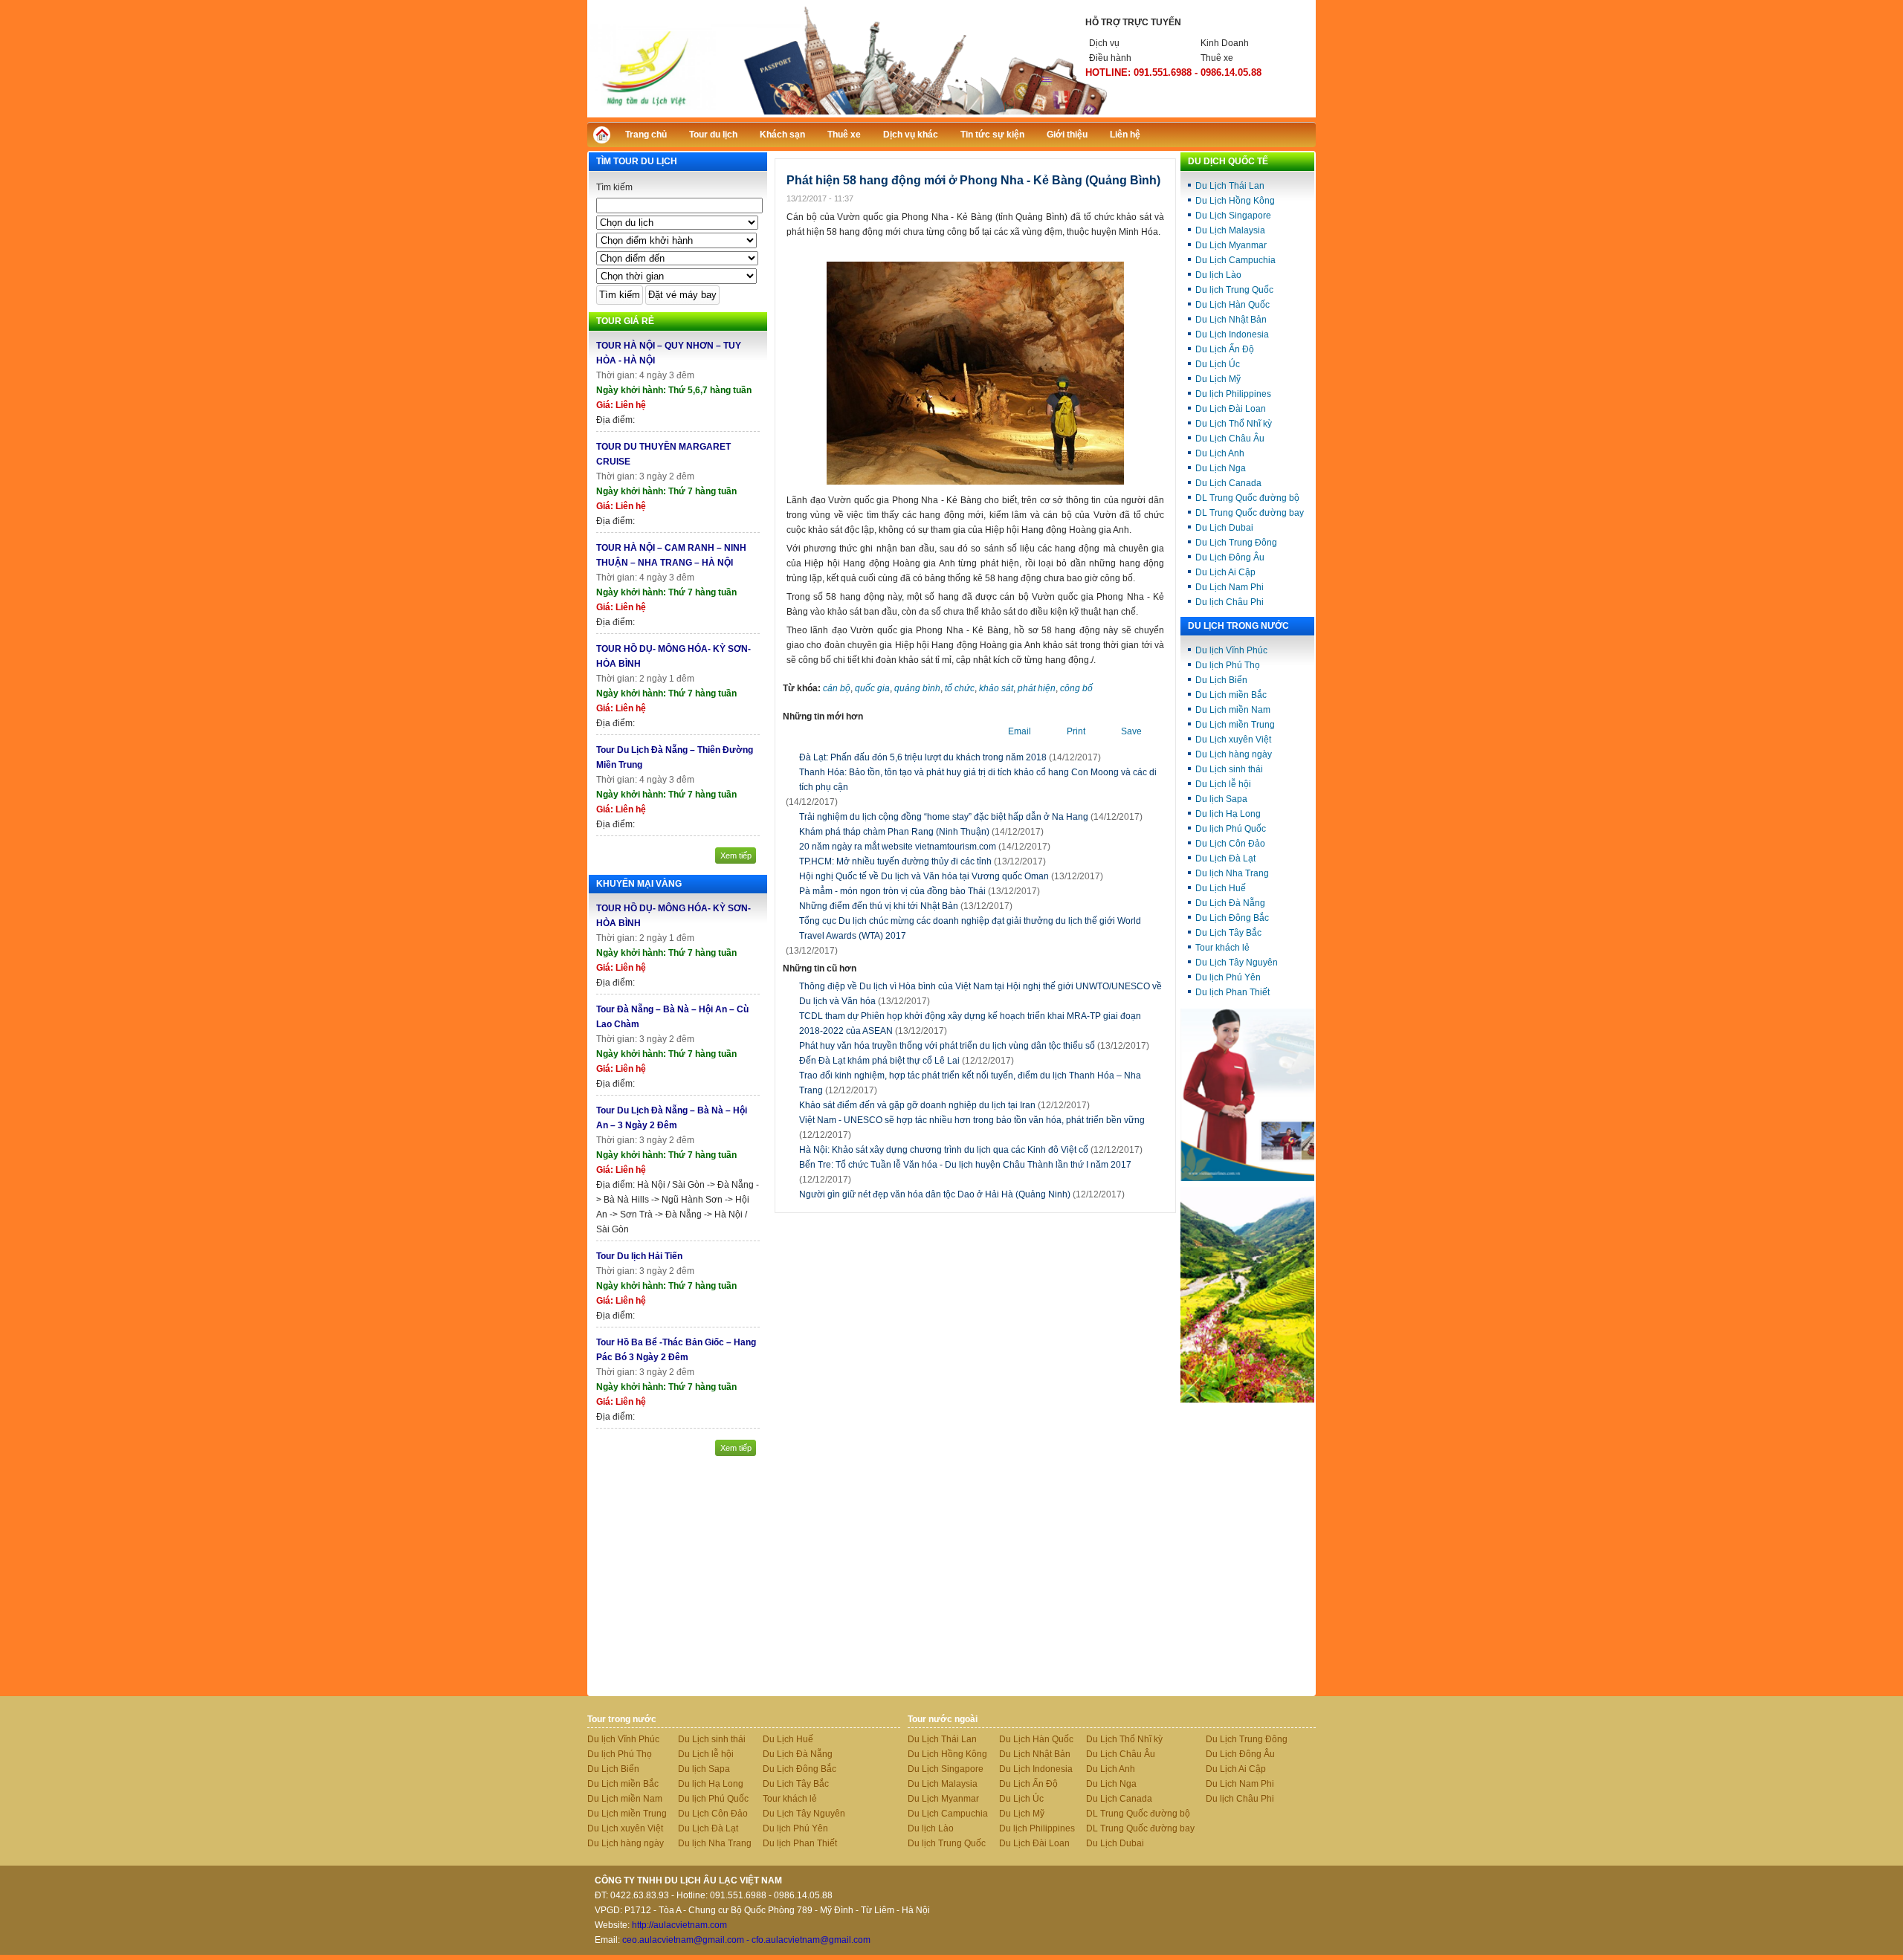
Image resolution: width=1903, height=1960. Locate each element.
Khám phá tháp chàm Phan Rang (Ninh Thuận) (894, 832)
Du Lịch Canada (1228, 483)
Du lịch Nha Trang (1232, 873)
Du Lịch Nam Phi (1230, 587)
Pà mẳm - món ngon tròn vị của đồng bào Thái (892, 891)
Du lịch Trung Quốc (1234, 290)
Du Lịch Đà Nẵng (1230, 903)
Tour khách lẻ (1222, 948)
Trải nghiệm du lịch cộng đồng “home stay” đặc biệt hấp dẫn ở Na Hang (944, 817)
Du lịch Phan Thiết (1232, 992)
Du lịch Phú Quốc (1231, 829)
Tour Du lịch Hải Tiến (639, 1256)
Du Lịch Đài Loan (1231, 409)
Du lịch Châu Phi (1230, 602)
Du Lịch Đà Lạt (1225, 858)
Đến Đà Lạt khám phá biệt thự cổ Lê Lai (907, 1061)
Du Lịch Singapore (1233, 216)
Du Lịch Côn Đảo (1230, 844)
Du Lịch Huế (1221, 888)
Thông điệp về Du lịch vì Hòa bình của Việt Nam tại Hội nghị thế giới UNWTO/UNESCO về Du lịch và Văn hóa (980, 994)
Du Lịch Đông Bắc (1232, 918)
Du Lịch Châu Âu (1230, 439)
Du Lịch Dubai (1224, 528)
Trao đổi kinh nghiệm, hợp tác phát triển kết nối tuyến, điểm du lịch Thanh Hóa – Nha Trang (970, 1083)
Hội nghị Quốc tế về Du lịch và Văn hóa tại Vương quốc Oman (924, 876)
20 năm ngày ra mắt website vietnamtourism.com (898, 847)
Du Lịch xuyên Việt (1233, 740)
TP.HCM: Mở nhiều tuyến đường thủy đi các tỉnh (895, 861)
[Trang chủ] (605, 139)
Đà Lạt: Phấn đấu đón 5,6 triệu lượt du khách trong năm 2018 (923, 757)
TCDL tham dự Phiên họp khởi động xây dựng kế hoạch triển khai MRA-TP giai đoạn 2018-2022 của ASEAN (970, 1023)
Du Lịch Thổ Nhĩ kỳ (1234, 424)
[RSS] (1291, 133)
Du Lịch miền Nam (1233, 710)
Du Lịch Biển (1221, 680)
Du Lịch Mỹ (1218, 379)
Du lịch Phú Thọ (1228, 665)
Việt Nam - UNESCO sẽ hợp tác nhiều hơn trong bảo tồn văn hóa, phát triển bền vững (972, 1128)
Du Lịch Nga (1221, 468)
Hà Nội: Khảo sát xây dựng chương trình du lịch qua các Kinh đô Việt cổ (971, 1150)
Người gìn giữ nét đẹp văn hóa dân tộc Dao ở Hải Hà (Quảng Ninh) (962, 1194)
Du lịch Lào (1218, 275)
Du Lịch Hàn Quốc (1232, 305)
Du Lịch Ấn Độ (1225, 349)
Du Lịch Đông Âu (1230, 557)
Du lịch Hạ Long (1228, 814)
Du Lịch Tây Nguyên (1237, 963)
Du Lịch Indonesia (1232, 334)
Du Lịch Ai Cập (1225, 572)
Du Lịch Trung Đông (1236, 543)
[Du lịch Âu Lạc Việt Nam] (951, 114)
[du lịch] (1247, 1400)
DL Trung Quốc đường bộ (1247, 498)
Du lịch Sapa (1221, 799)
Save (1131, 731)
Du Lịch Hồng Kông (1235, 201)
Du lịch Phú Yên (1228, 977)
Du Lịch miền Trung (1235, 725)
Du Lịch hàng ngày (1234, 754)
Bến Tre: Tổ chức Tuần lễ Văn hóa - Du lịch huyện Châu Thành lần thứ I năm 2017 (965, 1172)
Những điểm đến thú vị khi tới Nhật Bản (879, 906)
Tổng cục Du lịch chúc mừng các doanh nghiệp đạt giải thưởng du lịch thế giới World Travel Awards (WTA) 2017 (970, 928)
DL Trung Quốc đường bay (1250, 513)
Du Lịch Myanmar (1231, 245)
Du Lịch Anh (1220, 453)
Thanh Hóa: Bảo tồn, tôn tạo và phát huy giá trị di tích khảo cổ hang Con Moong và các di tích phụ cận (978, 780)
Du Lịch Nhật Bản (1231, 320)
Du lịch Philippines (1233, 394)
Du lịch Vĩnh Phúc (1231, 650)
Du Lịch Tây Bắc (1228, 933)
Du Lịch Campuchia (1235, 260)
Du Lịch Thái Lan (1230, 186)
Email (1020, 731)
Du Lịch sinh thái (1229, 769)
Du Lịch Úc (1218, 364)
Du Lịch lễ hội (1223, 784)
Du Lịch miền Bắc (1231, 695)
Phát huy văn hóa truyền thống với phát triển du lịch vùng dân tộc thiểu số (974, 1046)
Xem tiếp (736, 856)
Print (1076, 731)
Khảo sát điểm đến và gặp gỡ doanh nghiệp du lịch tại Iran (944, 1105)
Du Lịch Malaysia (1230, 230)
